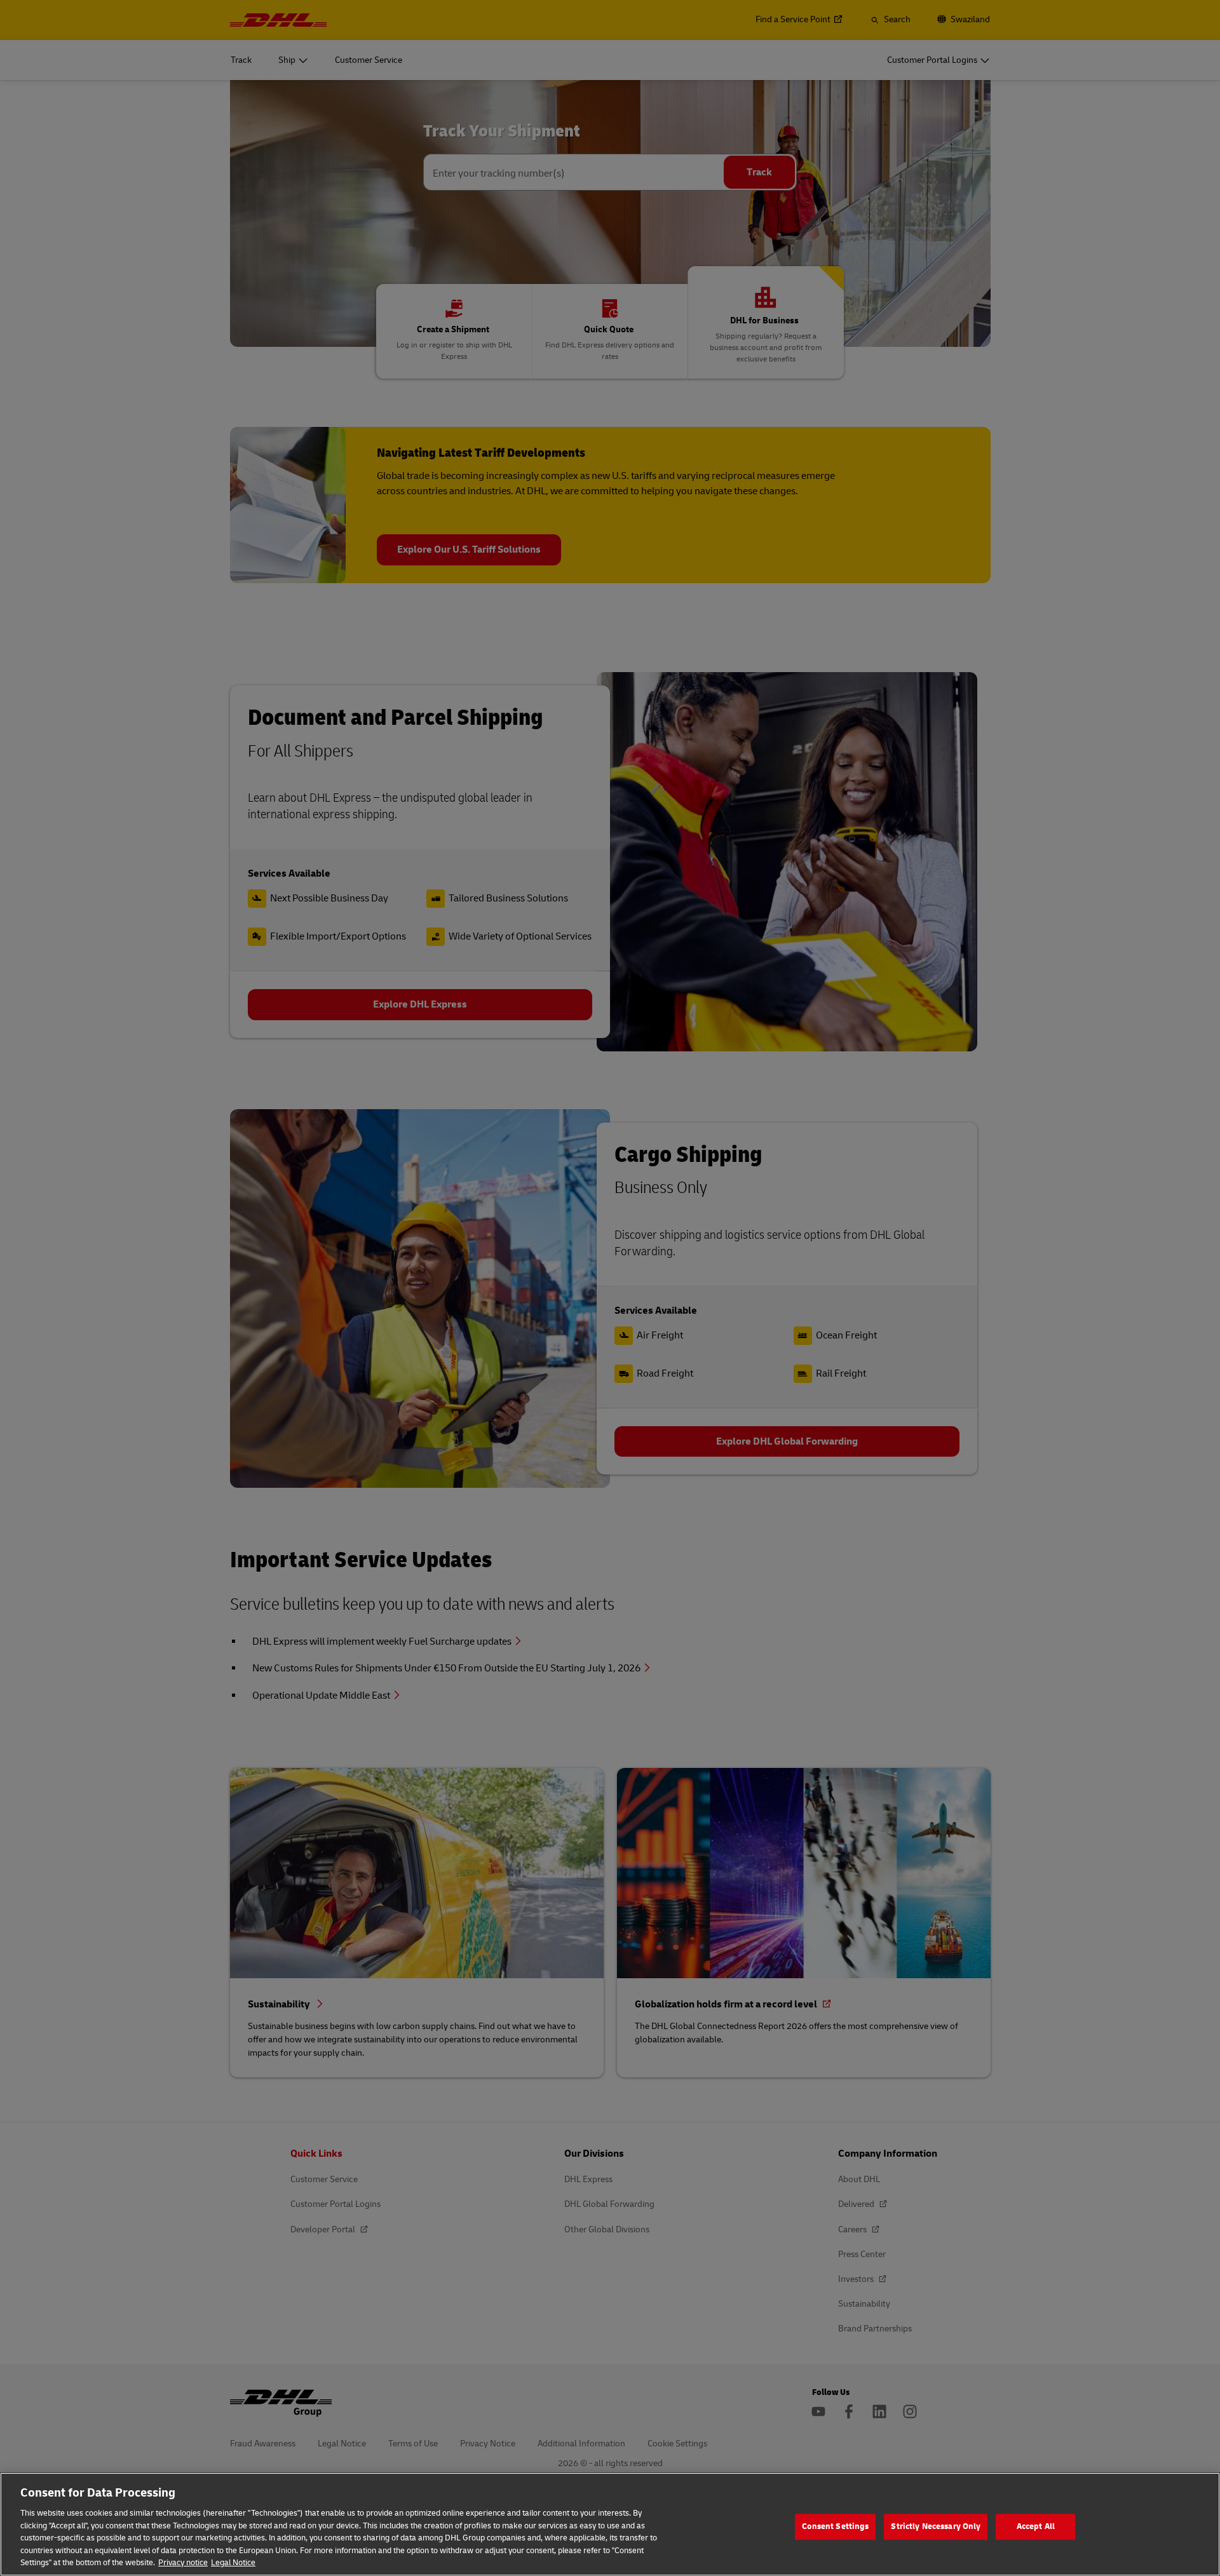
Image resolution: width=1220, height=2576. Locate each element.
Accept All (1036, 2526)
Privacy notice (183, 2563)
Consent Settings (835, 2526)
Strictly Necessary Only (936, 2526)
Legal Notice (233, 2563)
